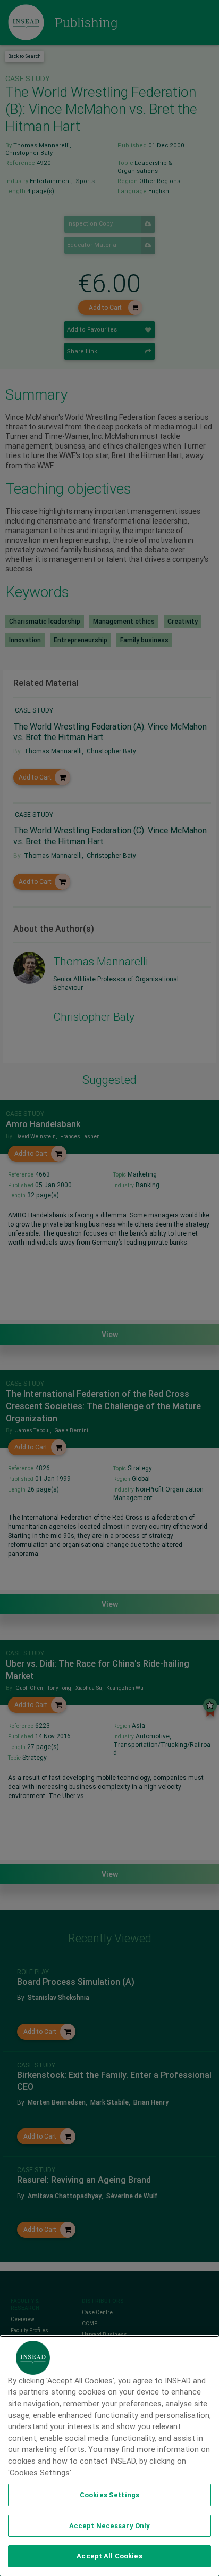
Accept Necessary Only (110, 2526)
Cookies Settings (109, 2495)
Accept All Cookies (109, 2556)
